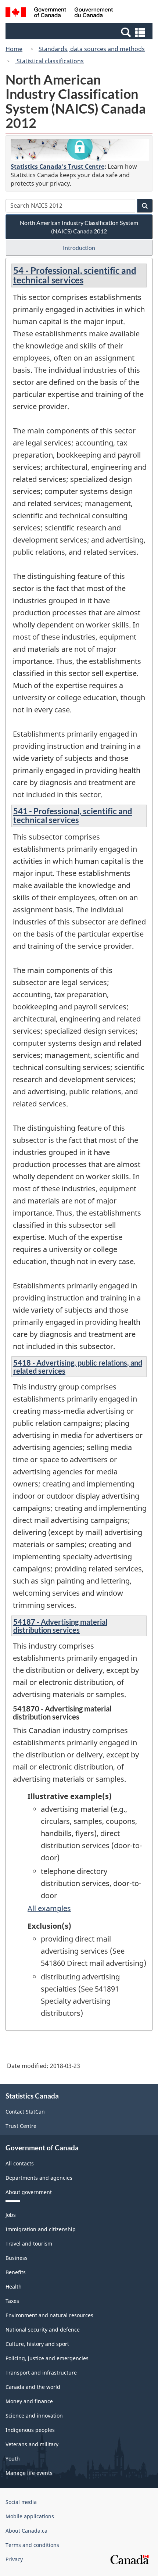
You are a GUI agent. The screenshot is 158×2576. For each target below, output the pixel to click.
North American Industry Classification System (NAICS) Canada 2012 (79, 227)
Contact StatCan (25, 2112)
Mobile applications (30, 2516)
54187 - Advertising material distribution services (60, 1626)
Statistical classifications (49, 61)
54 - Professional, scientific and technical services (75, 275)
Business (17, 2258)
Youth (13, 2459)
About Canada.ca (26, 2531)
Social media (21, 2502)
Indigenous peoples (30, 2430)
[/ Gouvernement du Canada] (59, 13)
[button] (80, 32)
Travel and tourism (29, 2244)
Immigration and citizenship (41, 2229)
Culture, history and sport (37, 2344)
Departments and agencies (39, 2178)
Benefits (16, 2272)
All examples (49, 1908)
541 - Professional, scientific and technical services (73, 815)
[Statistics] (80, 150)
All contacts (20, 2163)
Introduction (79, 248)
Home (14, 49)
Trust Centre (21, 2126)
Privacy (14, 2559)
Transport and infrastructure (41, 2373)
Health (14, 2287)
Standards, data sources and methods (92, 49)
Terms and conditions (32, 2545)
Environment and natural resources (49, 2315)
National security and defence (43, 2330)
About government (29, 2192)
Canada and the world (33, 2387)
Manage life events (29, 2473)
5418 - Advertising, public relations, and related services (78, 1367)
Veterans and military (32, 2444)
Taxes (12, 2301)
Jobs (11, 2215)
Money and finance (29, 2401)
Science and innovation (34, 2416)
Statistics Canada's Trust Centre (58, 167)
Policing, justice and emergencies (47, 2358)
